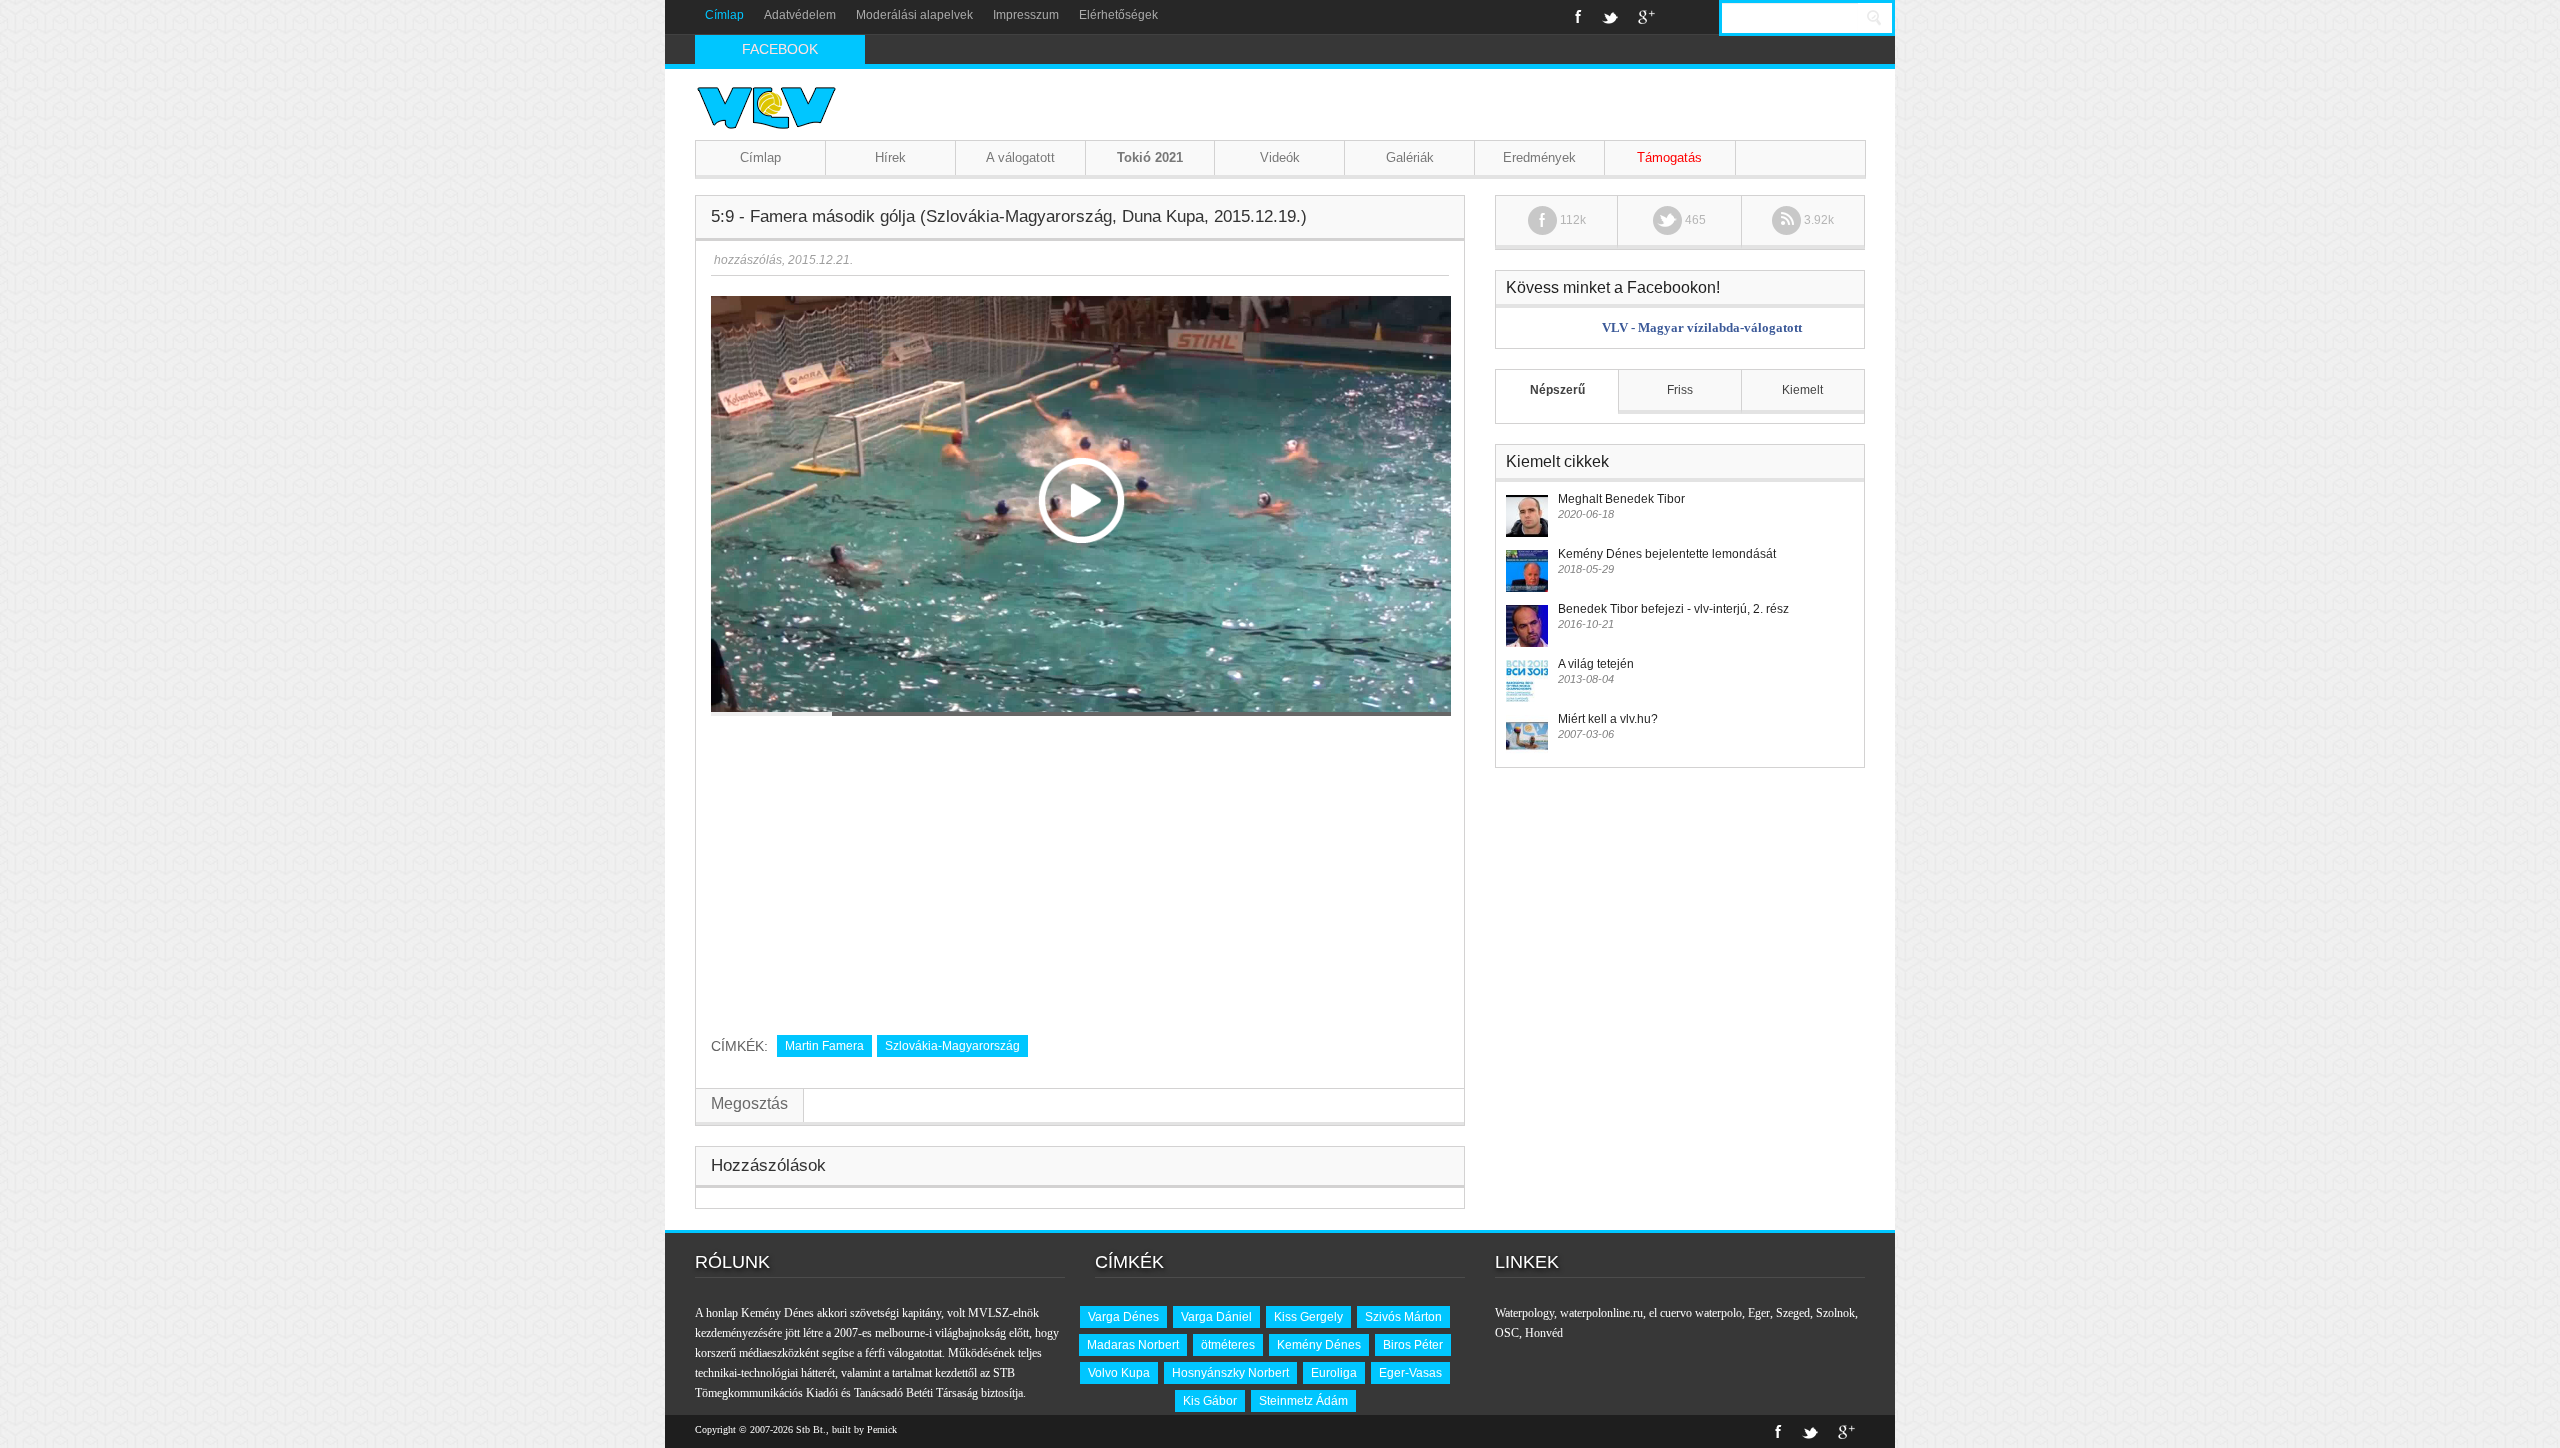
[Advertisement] (1080, 868)
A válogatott (1020, 157)
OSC (1507, 1333)
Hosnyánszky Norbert (1230, 1373)
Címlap (724, 15)
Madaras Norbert (1133, 1345)
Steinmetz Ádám (1303, 1401)
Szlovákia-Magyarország (952, 1046)
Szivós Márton (1403, 1317)
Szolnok (1835, 1313)
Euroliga (1334, 1373)
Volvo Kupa (1119, 1373)
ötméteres (1228, 1345)
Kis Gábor (1210, 1401)
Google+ (1646, 17)
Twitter (1610, 17)
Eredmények (1539, 157)
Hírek (890, 157)
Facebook (1578, 17)
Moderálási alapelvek (914, 15)
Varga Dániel (1216, 1317)
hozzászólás (746, 260)
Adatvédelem (800, 15)
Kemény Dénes (1319, 1345)
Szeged (1793, 1313)
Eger (1759, 1313)
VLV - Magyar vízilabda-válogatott (1702, 327)
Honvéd (1544, 1333)
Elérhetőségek (1118, 15)
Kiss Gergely (1308, 1317)
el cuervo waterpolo (1695, 1313)
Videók (1280, 157)
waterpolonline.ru (1601, 1313)
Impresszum (1026, 15)
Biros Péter (1413, 1345)
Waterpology (1524, 1313)
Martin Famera (824, 1046)
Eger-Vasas (1410, 1373)
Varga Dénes (1123, 1317)
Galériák (1410, 157)
